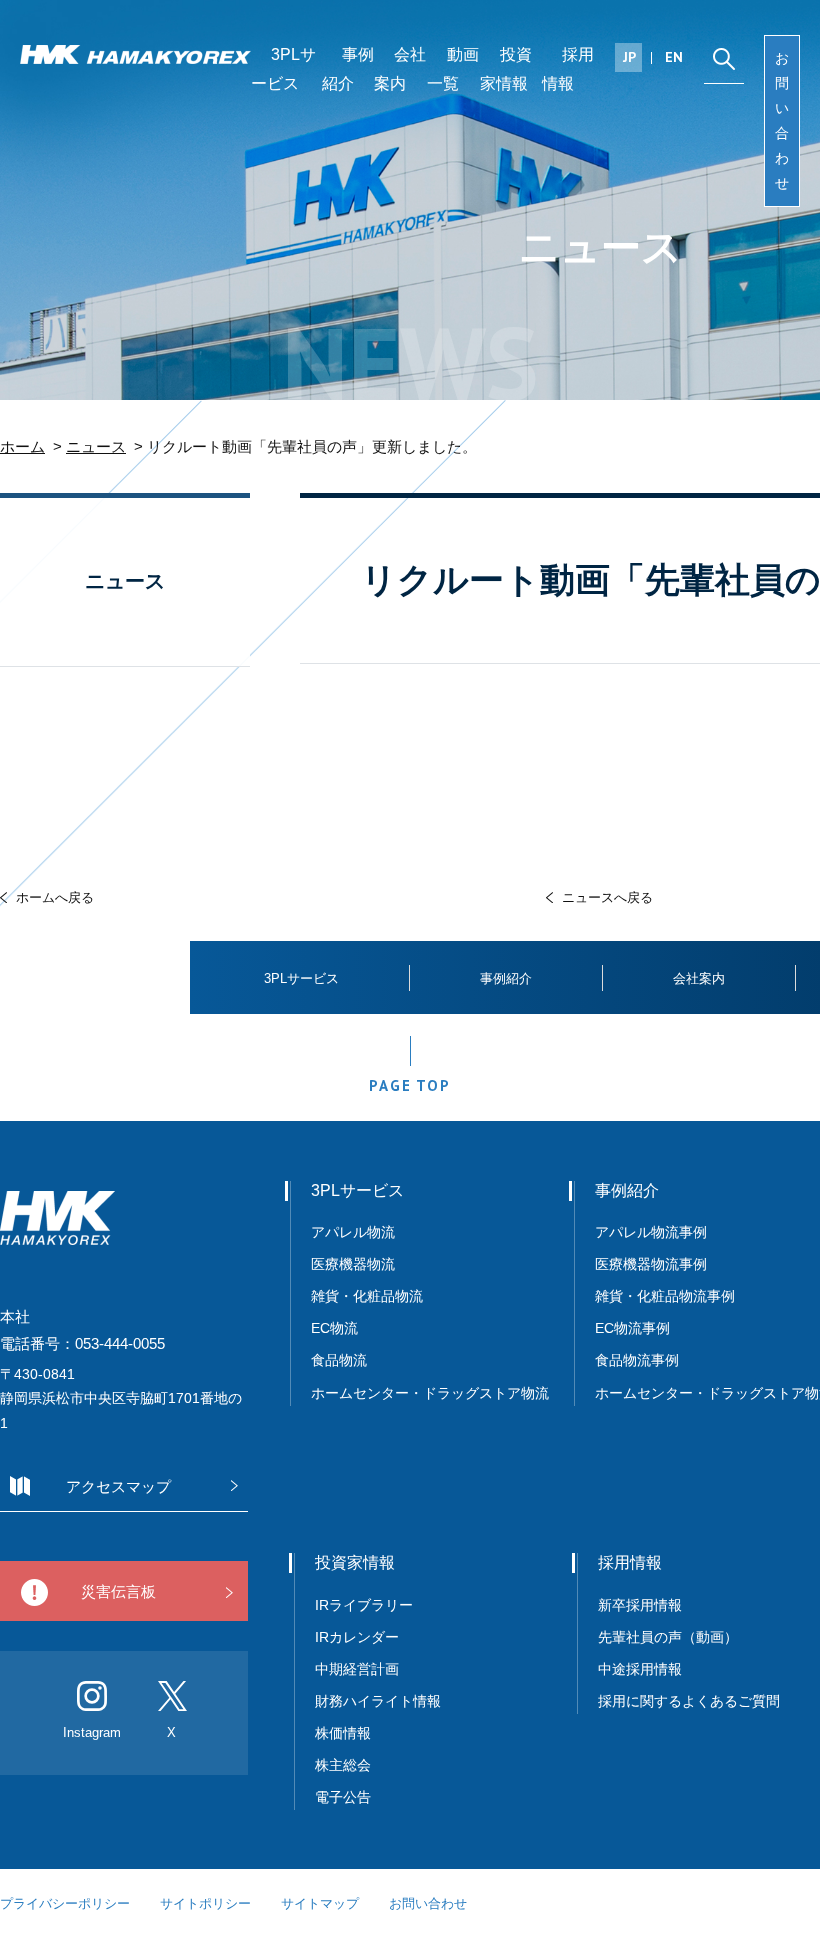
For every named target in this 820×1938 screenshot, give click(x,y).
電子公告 (343, 1797)
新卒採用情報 (640, 1605)
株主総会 (343, 1765)
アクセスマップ (118, 1486)
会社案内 (400, 69)
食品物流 (339, 1360)
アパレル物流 (353, 1232)
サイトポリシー (205, 1903)
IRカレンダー (357, 1637)
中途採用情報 (640, 1669)
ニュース (96, 446)
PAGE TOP (409, 1085)
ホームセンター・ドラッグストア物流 (430, 1393)
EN (674, 57)
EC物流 (334, 1328)
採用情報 (568, 69)
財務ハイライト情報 (385, 1701)
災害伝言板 (118, 1591)
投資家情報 (506, 69)
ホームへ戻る (55, 897)
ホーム (22, 446)
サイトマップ (320, 1903)
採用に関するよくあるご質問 (689, 1701)
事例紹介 (348, 69)
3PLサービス (283, 69)
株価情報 (343, 1733)
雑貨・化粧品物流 (367, 1296)
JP (629, 57)
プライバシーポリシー (65, 1903)
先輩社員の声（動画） (668, 1637)
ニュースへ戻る (607, 897)
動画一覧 (453, 69)
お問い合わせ (782, 120)
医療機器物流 (353, 1264)
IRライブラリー (364, 1605)
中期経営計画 (357, 1669)
